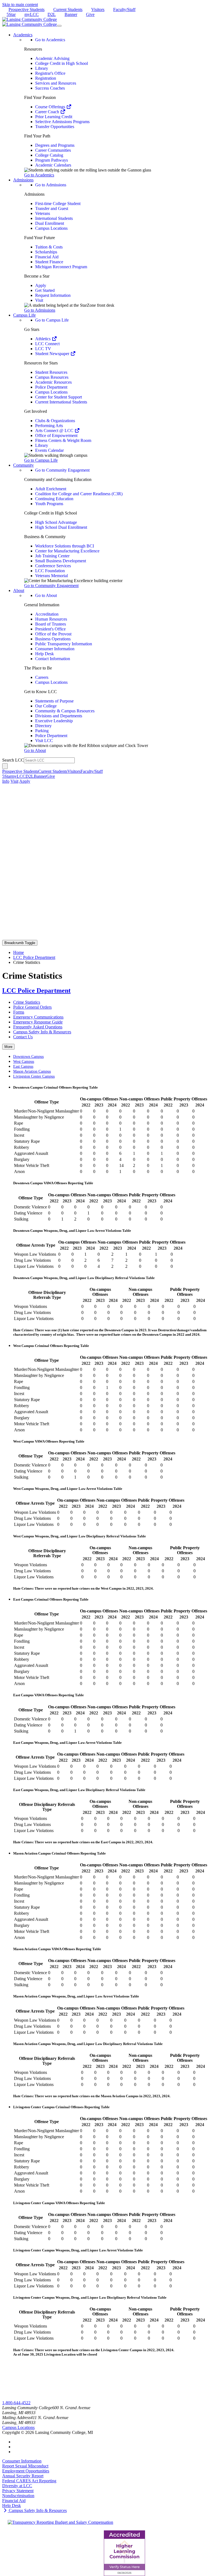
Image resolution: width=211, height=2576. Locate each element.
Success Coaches (50, 88)
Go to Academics (50, 40)
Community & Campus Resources (65, 711)
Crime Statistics (27, 1002)
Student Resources (51, 372)
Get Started (45, 290)
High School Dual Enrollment (61, 527)
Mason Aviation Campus (32, 1071)
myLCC (32, 14)
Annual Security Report (23, 2476)
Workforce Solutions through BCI (65, 546)
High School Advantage (56, 522)
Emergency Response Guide (38, 1022)
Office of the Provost (53, 634)
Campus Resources (52, 377)
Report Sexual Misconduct (25, 2466)
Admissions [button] (23, 180)
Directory (43, 726)
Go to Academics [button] (39, 175)
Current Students (68, 9)
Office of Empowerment (56, 435)
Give (90, 14)
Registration (46, 78)
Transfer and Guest (52, 208)
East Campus (23, 1066)
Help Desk (45, 654)
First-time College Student (58, 204)
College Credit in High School (62, 63)
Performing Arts (49, 426)
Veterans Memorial (52, 576)
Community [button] (23, 465)
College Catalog (49, 155)
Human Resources (51, 619)
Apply (41, 285)
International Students (54, 218)
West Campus (24, 1062)
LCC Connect (47, 344)
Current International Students (61, 402)
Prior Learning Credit (54, 117)
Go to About (46, 595)
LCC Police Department (34, 957)
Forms (19, 1012)
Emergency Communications (38, 1017)
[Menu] (59, 26)
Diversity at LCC (17, 2486)
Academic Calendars (53, 165)
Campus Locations (51, 228)
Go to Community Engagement (62, 470)
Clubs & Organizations (55, 421)
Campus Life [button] (24, 315)
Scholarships (46, 252)
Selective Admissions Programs (62, 122)
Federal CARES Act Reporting (29, 2481)
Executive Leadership (54, 721)
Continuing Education (54, 499)
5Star (11, 14)
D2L (52, 14)
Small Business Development (61, 561)
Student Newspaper (53, 354)
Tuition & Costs (49, 247)
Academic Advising (52, 58)
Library (42, 68)
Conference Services (53, 566)
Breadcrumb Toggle (20, 943)
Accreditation (47, 614)
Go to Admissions (51, 185)
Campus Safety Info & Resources (42, 1032)
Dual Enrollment (50, 223)
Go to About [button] (35, 750)
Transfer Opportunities (55, 127)
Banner (71, 14)
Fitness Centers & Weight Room (63, 440)
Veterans (43, 213)
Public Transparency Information (64, 644)
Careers (42, 677)
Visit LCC (44, 741)
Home (19, 952)
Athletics (43, 339)
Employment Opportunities (26, 2471)
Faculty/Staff (124, 9)
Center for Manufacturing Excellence (67, 551)
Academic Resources (53, 382)
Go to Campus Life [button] (41, 460)
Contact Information (53, 659)
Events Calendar (49, 450)
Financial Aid (47, 257)
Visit (39, 300)
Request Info (13, 2398)
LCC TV (43, 349)
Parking (42, 731)
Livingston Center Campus (34, 1076)
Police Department (51, 387)
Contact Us (23, 1037)
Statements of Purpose (54, 701)
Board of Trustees (51, 624)
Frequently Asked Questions (38, 1027)
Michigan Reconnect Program (61, 267)
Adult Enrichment (51, 489)
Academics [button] (23, 35)
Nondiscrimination (18, 2496)
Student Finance (49, 262)
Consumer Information (55, 649)
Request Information (53, 295)
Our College (46, 706)
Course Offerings (51, 107)
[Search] (5, 766)
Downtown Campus (28, 1057)
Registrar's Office (50, 73)
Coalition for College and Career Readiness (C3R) (79, 494)
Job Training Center (52, 556)
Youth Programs (49, 504)
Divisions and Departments (59, 716)
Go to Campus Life (52, 320)
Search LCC (13, 760)
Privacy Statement (18, 2491)
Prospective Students (27, 9)
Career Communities (53, 150)
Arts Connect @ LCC (55, 431)
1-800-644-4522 (16, 2403)
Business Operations (53, 639)
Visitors (98, 9)
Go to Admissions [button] (40, 310)
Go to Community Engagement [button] (51, 586)
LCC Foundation (50, 571)
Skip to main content (20, 5)
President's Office (50, 629)
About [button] (19, 590)
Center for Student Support (59, 397)
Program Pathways (52, 160)
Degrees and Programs (55, 145)
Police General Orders (32, 1007)
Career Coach (48, 112)
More (8, 1047)
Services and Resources (56, 83)
